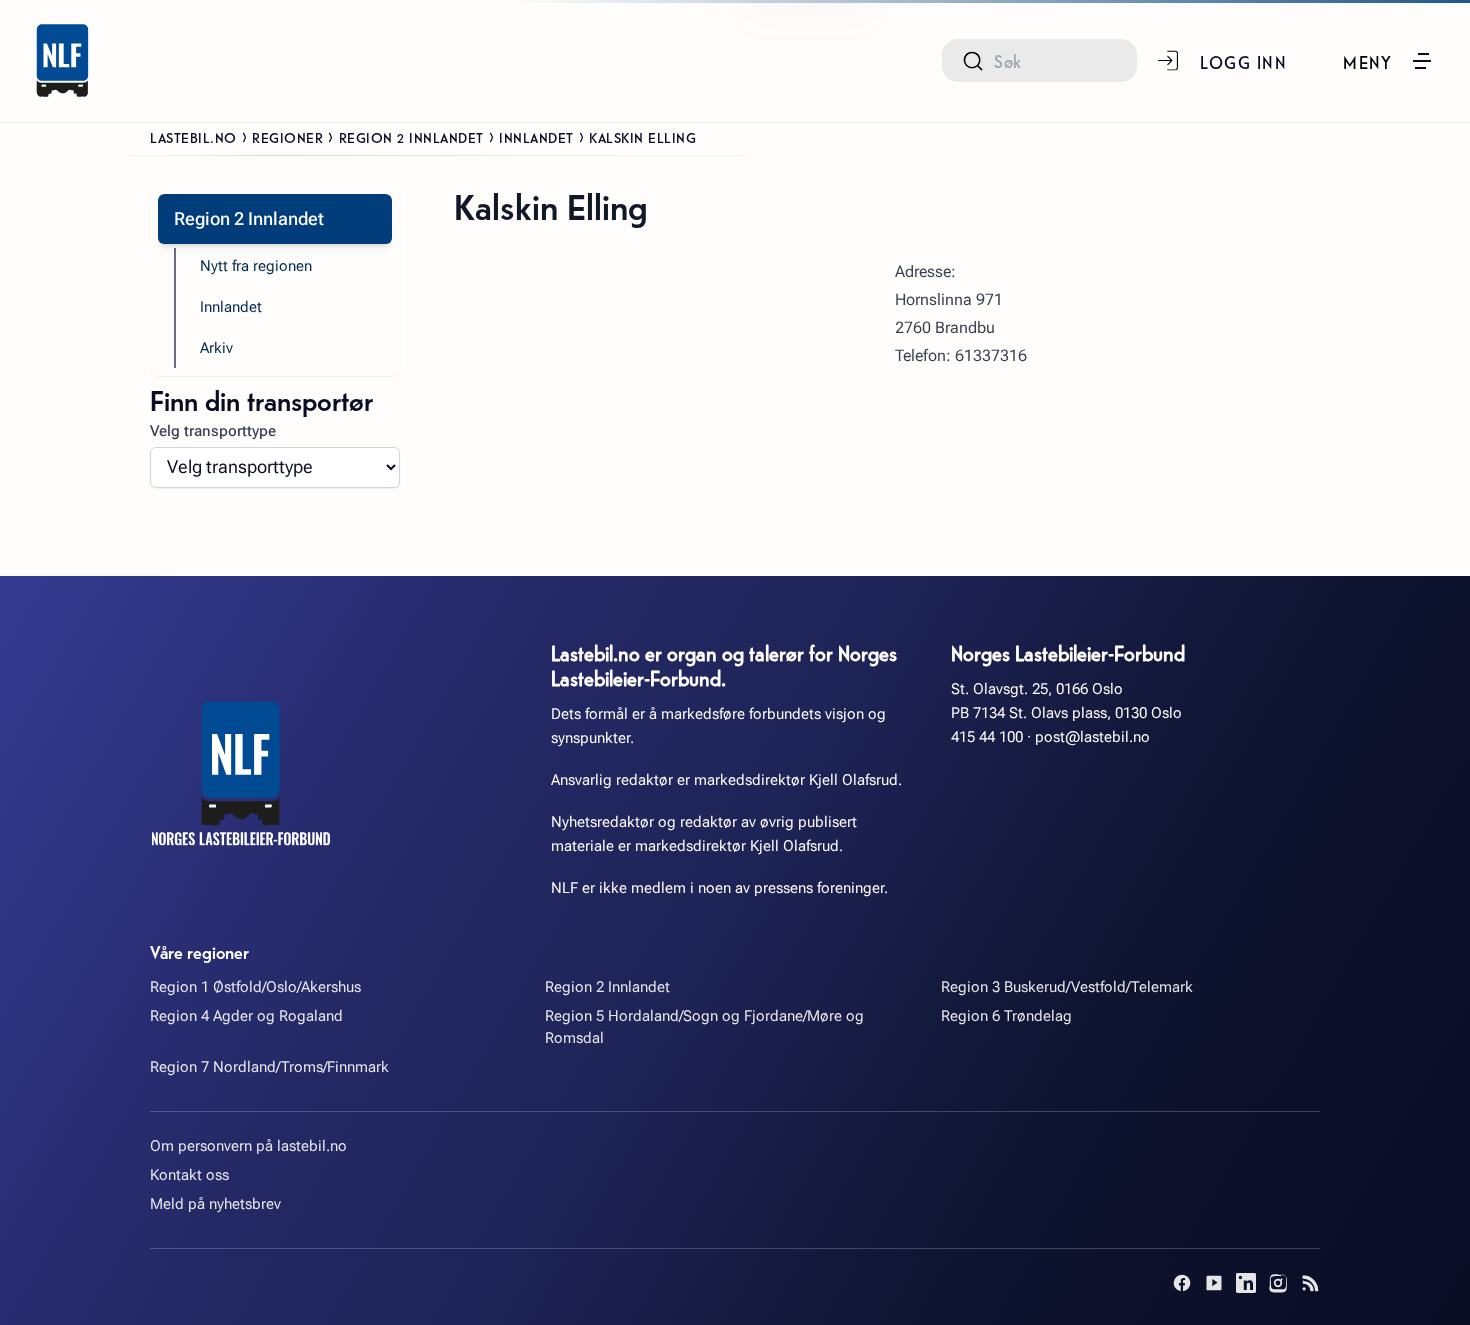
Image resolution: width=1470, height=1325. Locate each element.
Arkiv (216, 348)
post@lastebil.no (1092, 737)
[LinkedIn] (1246, 1283)
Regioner (287, 137)
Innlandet (536, 137)
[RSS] (1310, 1283)
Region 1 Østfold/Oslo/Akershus (255, 987)
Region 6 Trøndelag (1006, 1016)
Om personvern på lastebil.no (248, 1146)
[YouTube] (1214, 1283)
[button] (1388, 61)
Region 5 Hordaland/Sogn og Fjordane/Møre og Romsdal (704, 1026)
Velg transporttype (213, 431)
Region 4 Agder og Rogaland (246, 1016)
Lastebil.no (193, 137)
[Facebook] (1182, 1283)
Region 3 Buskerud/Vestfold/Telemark (1067, 987)
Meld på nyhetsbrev (215, 1204)
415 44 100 (987, 737)
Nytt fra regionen (256, 266)
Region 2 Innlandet (411, 137)
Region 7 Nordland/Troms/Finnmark (269, 1067)
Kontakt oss (189, 1175)
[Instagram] (1278, 1283)
